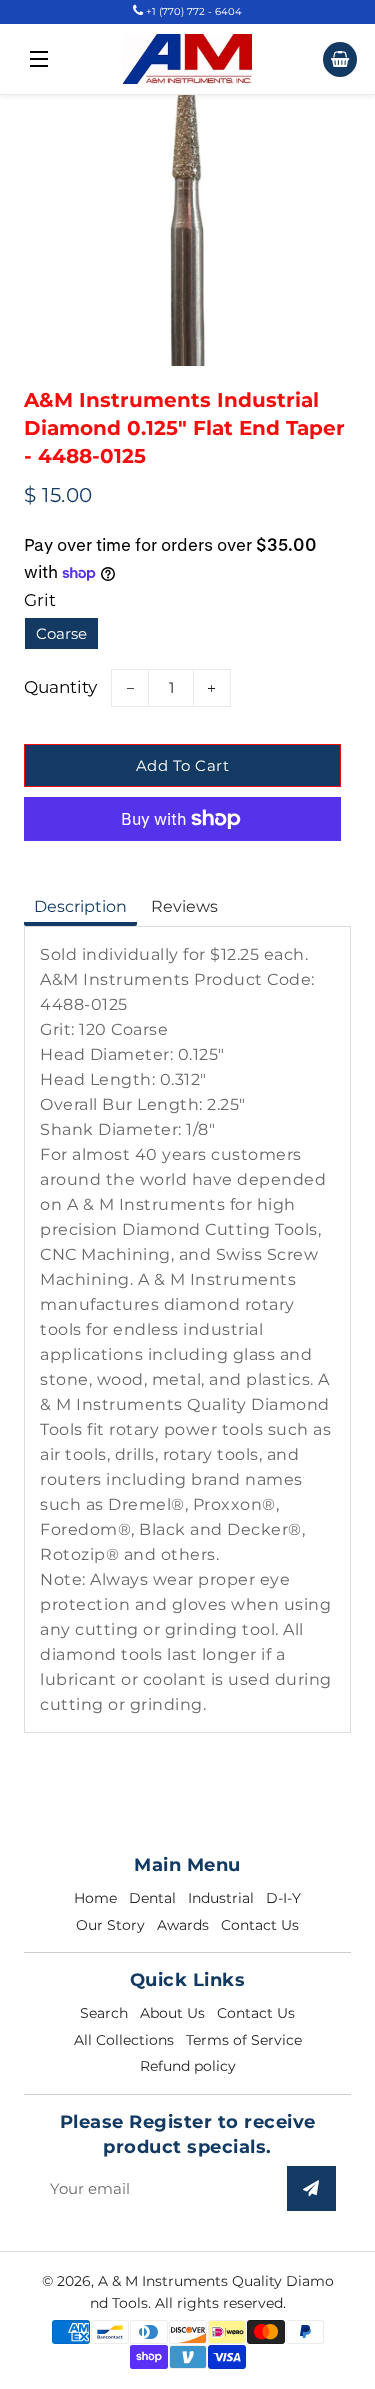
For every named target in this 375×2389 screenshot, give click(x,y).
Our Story (110, 1925)
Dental (152, 1898)
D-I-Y (283, 1898)
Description (80, 906)
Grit (40, 600)
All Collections (124, 2040)
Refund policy (188, 2066)
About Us (172, 2013)
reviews (184, 906)
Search (104, 2013)
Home (95, 1898)
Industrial (221, 1898)
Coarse (61, 633)
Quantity (60, 687)
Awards (183, 1925)
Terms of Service (244, 2040)
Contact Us (260, 1925)
